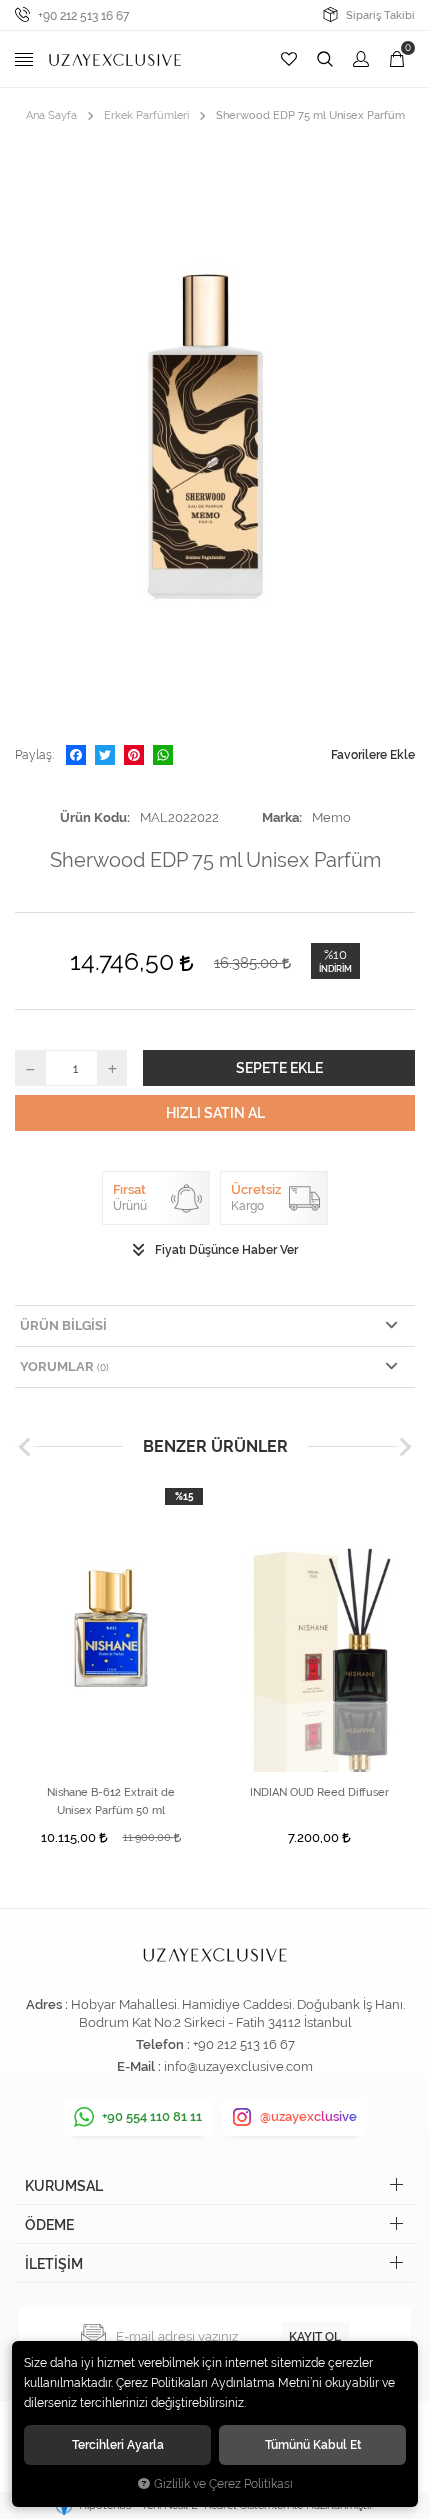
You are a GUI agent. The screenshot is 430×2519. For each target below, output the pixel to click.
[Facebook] (76, 755)
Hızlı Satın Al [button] (215, 1113)
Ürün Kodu (93, 817)
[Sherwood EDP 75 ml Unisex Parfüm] (215, 435)
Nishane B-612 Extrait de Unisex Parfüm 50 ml (111, 1801)
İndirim (335, 969)
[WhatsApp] (163, 755)
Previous (25, 1447)
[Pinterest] (134, 755)
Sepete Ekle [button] (279, 1068)
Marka (280, 817)
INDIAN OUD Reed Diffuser (319, 1792)
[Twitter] (105, 755)
